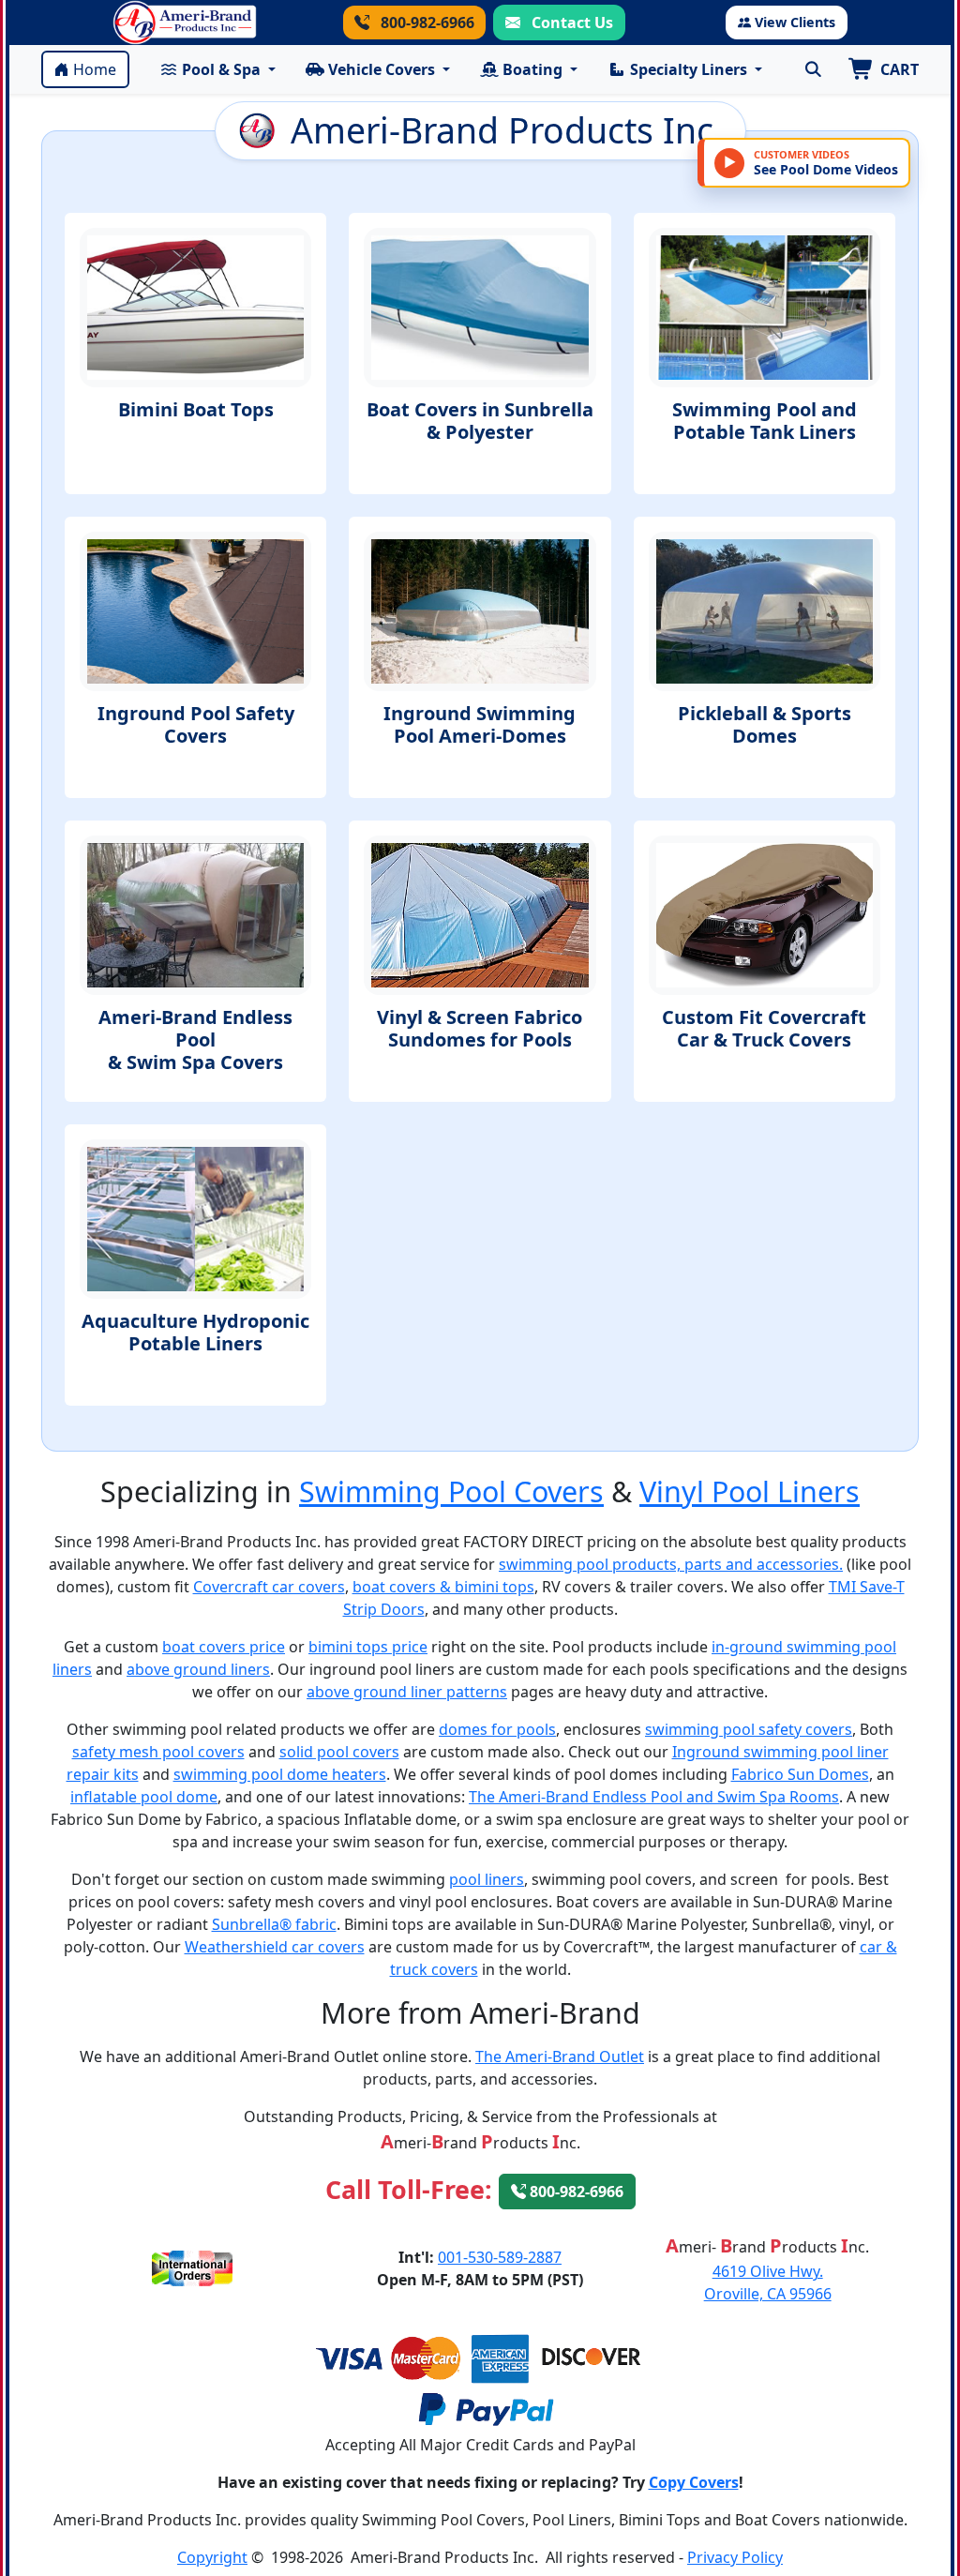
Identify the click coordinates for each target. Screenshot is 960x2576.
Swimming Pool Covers (451, 1491)
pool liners (487, 1879)
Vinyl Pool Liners (750, 1491)
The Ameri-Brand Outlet (560, 2056)
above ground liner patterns (407, 1692)
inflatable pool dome (144, 1797)
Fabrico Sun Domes (800, 1774)
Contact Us (570, 23)
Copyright (212, 2557)
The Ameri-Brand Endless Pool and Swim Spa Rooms (654, 1797)
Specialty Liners (689, 69)
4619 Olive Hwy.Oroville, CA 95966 (768, 2282)
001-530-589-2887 (500, 2257)
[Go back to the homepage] (185, 23)
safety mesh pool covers (158, 1752)
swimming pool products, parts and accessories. (671, 1564)
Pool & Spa (221, 69)
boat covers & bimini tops (443, 1587)
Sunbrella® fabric (274, 1924)
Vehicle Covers (382, 69)
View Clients (795, 22)
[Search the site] (813, 69)
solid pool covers (339, 1752)
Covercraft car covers (269, 1587)
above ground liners (198, 1669)
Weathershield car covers (275, 1947)
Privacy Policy (735, 2557)
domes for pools (497, 1729)
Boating (532, 69)
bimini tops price (368, 1647)
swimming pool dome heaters (280, 1774)
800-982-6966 (426, 23)
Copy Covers (694, 2482)
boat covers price (224, 1647)
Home (95, 69)
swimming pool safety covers (749, 1729)
